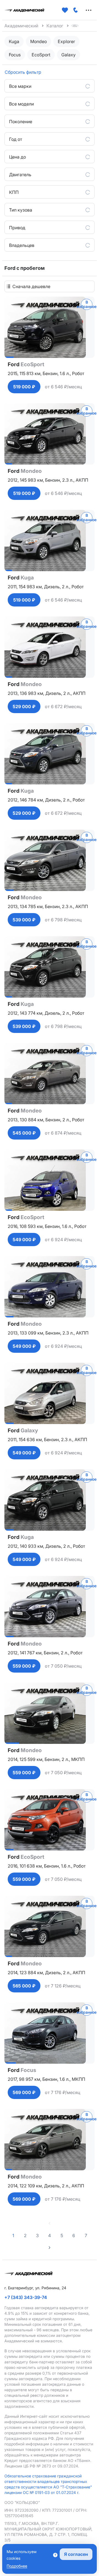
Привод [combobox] (17, 228)
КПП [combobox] (14, 192)
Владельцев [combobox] (22, 245)
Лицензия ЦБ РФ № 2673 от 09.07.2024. (42, 2466)
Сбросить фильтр (23, 72)
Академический (21, 26)
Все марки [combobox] (20, 86)
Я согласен (76, 2554)
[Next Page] (50, 2248)
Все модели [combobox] (21, 104)
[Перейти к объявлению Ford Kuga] (50, 540)
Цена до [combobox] (17, 157)
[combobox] (52, 286)
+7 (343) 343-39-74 (26, 2297)
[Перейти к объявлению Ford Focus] (50, 2033)
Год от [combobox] (16, 139)
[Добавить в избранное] (65, 10)
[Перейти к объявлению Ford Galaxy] (50, 1393)
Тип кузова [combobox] (21, 210)
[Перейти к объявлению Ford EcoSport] (50, 327)
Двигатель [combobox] (20, 175)
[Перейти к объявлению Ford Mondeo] (50, 434)
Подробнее (17, 2566)
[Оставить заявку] (76, 10)
